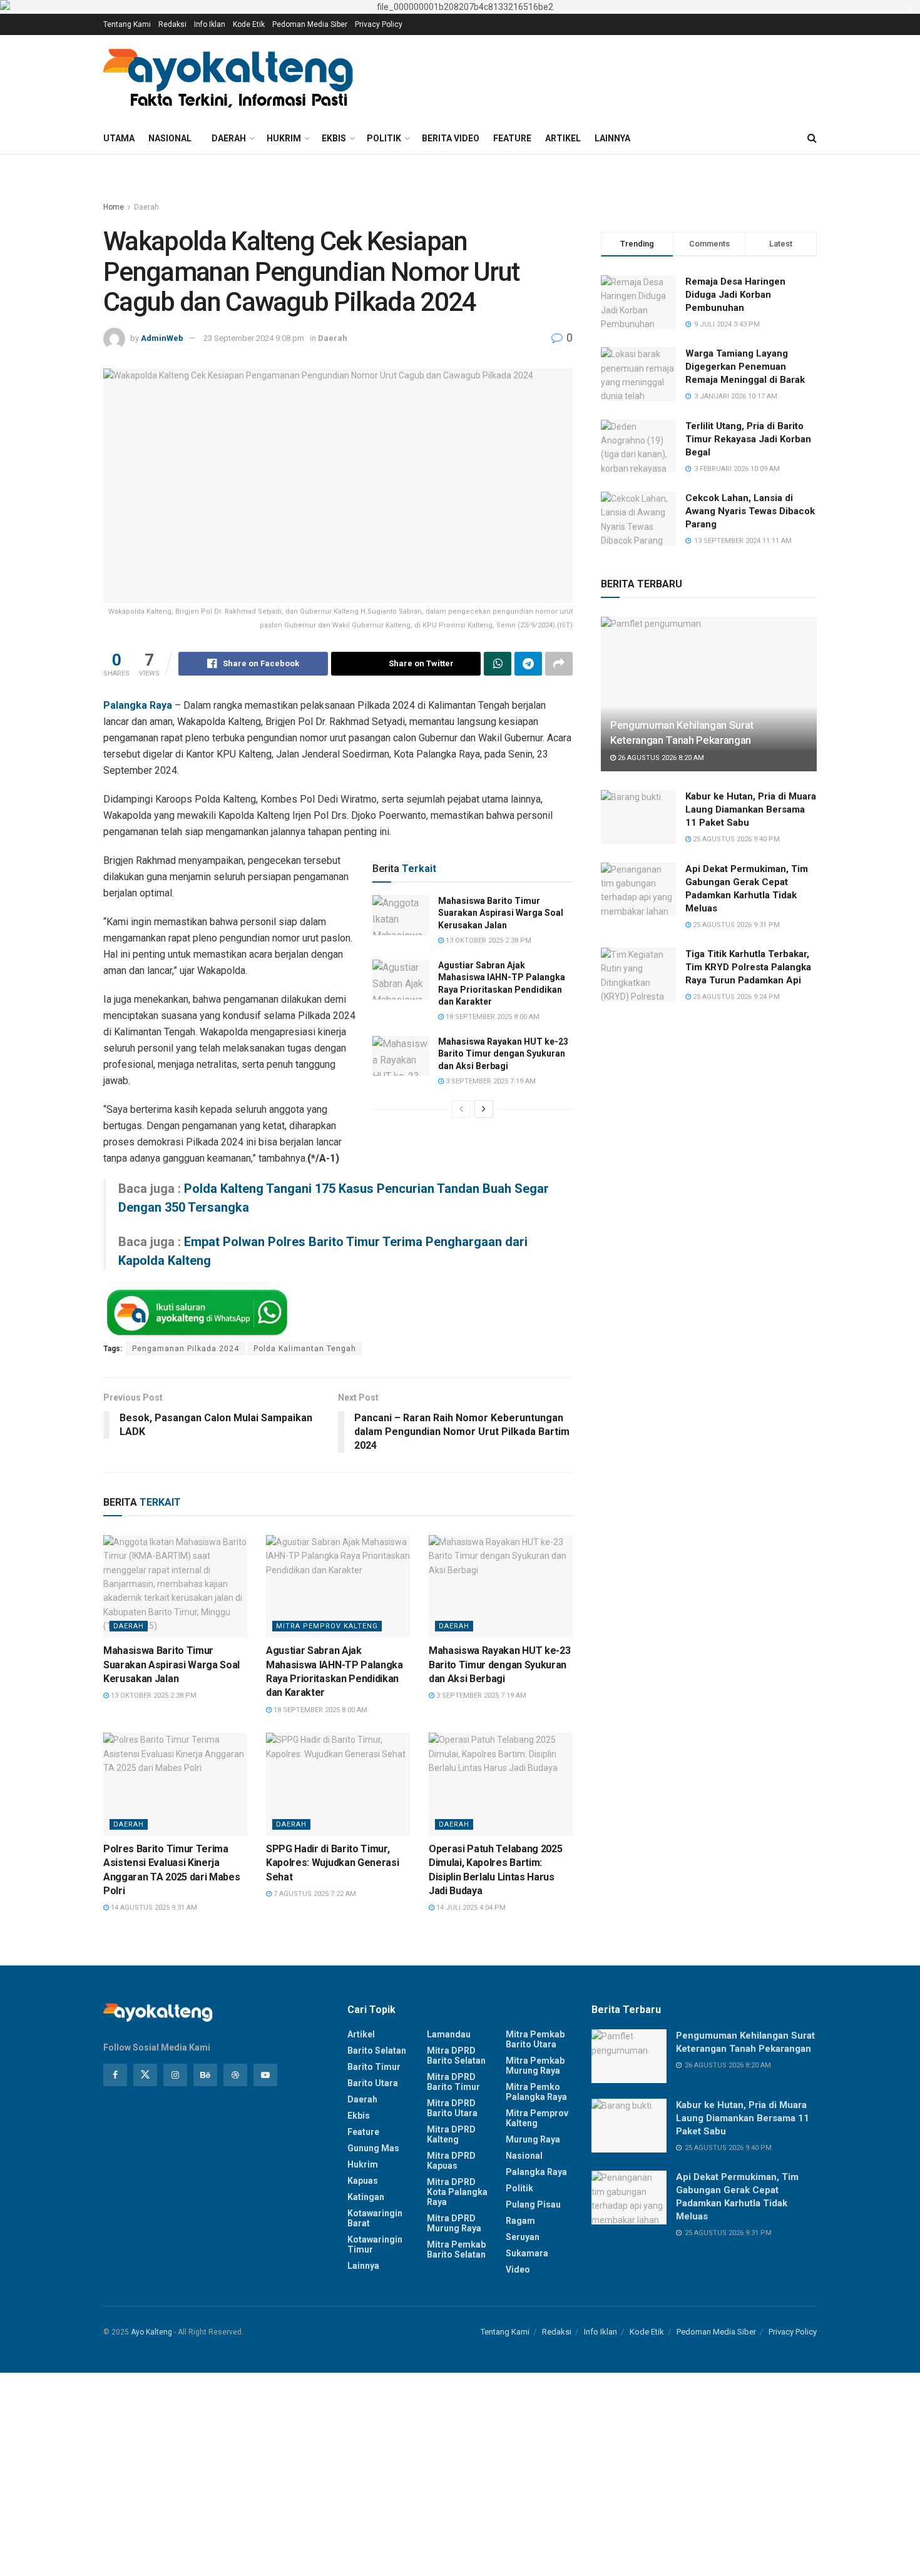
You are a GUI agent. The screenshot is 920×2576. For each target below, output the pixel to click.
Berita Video (451, 138)
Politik (384, 138)
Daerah (229, 138)
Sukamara (527, 2253)
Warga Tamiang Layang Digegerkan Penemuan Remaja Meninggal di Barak (745, 367)
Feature (512, 138)
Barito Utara (373, 2083)
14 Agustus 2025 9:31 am (153, 1908)
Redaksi (172, 24)
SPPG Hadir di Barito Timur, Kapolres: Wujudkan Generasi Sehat (332, 1863)
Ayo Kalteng (151, 2332)
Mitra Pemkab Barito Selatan (456, 2249)
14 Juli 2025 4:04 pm (470, 1908)
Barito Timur (374, 2067)
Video (518, 2269)
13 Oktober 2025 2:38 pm (488, 941)
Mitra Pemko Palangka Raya (536, 2092)
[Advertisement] (376, 2472)
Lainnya (612, 138)
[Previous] (461, 1109)
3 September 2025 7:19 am (490, 1081)
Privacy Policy (379, 24)
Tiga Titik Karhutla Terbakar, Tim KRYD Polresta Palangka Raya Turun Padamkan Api (748, 967)
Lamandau (449, 2034)
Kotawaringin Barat (375, 2218)
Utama (119, 138)
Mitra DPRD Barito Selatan (456, 2056)
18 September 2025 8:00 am (492, 1017)
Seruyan (523, 2237)
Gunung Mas (373, 2148)
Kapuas (363, 2181)
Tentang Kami (127, 24)
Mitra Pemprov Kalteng (327, 1626)
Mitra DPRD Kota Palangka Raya (457, 2192)
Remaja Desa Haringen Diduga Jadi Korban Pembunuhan (735, 295)
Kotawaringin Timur (375, 2244)
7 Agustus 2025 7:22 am (314, 1894)
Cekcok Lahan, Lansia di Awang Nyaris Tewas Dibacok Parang (750, 511)
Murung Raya (533, 2139)
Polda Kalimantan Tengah (305, 1349)
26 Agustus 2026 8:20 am (660, 758)
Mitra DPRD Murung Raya (454, 2223)
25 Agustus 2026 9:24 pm (735, 997)
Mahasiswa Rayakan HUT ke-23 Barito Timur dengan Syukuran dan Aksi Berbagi (503, 1054)
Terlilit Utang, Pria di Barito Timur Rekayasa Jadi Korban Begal (748, 439)
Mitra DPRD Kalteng (451, 2134)
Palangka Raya (536, 2172)
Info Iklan (210, 24)
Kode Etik (249, 24)
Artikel (563, 138)
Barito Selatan (377, 2051)
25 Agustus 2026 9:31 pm (735, 925)
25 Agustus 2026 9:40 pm (735, 839)
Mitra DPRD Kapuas (451, 2161)
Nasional (170, 138)
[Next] (484, 1109)
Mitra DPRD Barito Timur (453, 2082)
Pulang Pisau (533, 2204)
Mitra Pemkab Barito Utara (535, 2039)
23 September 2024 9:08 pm (254, 338)
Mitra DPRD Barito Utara (452, 2108)
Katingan (366, 2197)
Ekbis (334, 138)
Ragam (520, 2221)
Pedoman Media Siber (310, 24)
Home (114, 207)
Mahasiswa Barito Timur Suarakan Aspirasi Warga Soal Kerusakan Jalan (501, 913)
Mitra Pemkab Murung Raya (535, 2066)
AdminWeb (162, 338)
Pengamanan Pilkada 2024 (186, 1349)
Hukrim (284, 138)
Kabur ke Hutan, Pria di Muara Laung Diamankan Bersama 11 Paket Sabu (751, 809)
